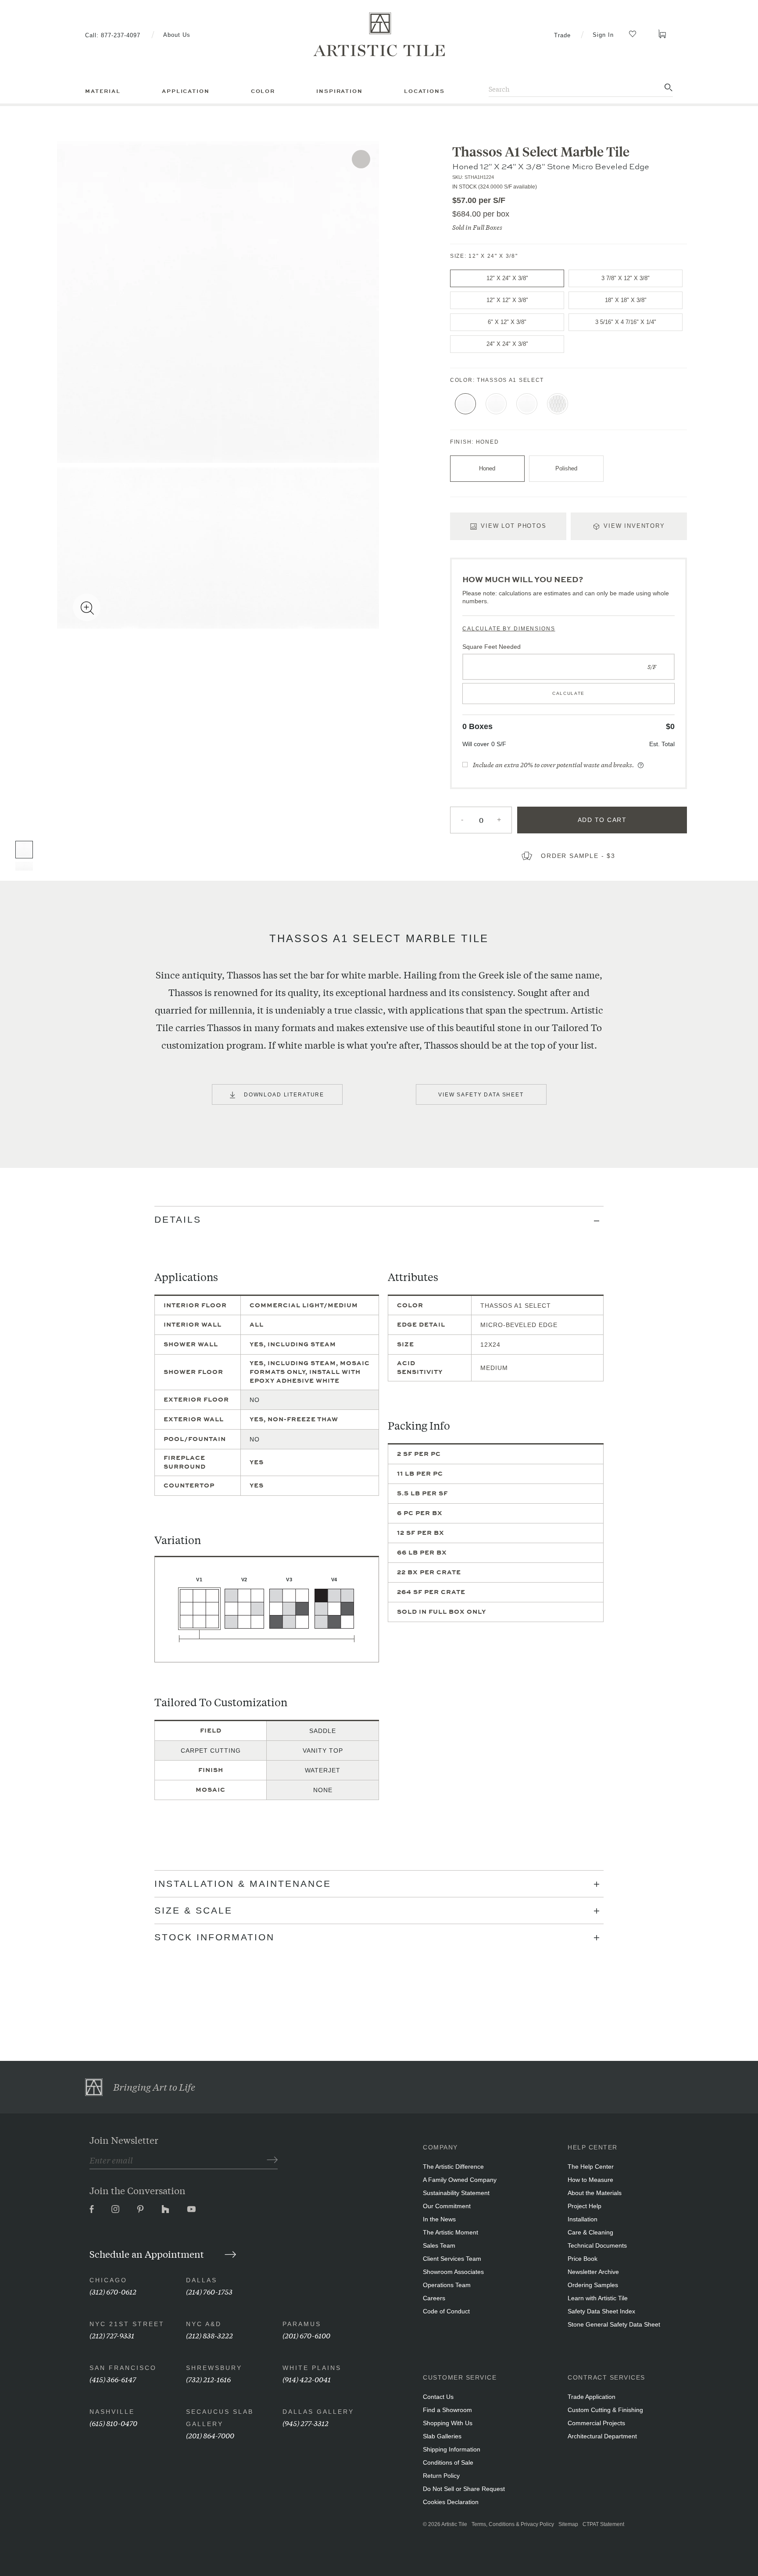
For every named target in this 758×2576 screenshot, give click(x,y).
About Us (177, 35)
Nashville (112, 2412)
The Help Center (591, 2167)
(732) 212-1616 (208, 2379)
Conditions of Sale (448, 2462)
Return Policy (441, 2476)
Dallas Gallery (318, 2412)
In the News (439, 2219)
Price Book (583, 2259)
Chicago (108, 2280)
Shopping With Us (448, 2423)
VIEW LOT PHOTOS (514, 526)
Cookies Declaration (451, 2502)
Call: (113, 35)
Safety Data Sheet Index (601, 2311)
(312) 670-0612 (113, 2291)
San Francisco (123, 2368)
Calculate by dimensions (509, 629)
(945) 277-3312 (306, 2423)
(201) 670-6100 (306, 2335)
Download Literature (284, 1095)
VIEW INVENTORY (634, 526)
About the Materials (595, 2193)
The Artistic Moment (451, 2232)
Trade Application (592, 2397)
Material (103, 91)
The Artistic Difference (453, 2167)
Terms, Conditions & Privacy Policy (513, 2524)
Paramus (302, 2324)
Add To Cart (602, 820)
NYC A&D (204, 2324)
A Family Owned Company (460, 2180)
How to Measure (590, 2180)
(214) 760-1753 (209, 2291)
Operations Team (447, 2285)
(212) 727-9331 (112, 2335)
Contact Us (438, 2397)
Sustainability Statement (456, 2193)
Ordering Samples (593, 2285)
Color (263, 91)
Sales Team (439, 2245)
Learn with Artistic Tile (598, 2298)
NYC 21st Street (127, 2324)
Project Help (585, 2206)
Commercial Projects (596, 2423)
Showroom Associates (453, 2272)
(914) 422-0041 (307, 2379)
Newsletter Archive (593, 2272)
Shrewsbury (214, 2368)
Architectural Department (602, 2436)
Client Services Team (452, 2259)
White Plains (312, 2368)
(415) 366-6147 (113, 2379)
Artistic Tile (454, 2524)
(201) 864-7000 (210, 2435)
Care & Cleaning (590, 2232)
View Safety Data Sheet (481, 1095)
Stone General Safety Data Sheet (614, 2324)
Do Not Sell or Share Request (464, 2489)
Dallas (202, 2280)
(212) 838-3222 (209, 2335)
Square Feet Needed (492, 647)
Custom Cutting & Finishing (605, 2410)
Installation (583, 2219)
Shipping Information (452, 2449)
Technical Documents (597, 2245)
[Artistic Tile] (379, 35)
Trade (562, 35)
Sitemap (568, 2524)
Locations (424, 91)
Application (186, 91)
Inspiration (339, 91)
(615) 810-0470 (113, 2423)
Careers (434, 2298)
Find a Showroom (447, 2410)
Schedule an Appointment (148, 2254)
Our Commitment (447, 2206)
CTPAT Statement (603, 2524)
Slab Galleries (442, 2436)
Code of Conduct (446, 2311)
